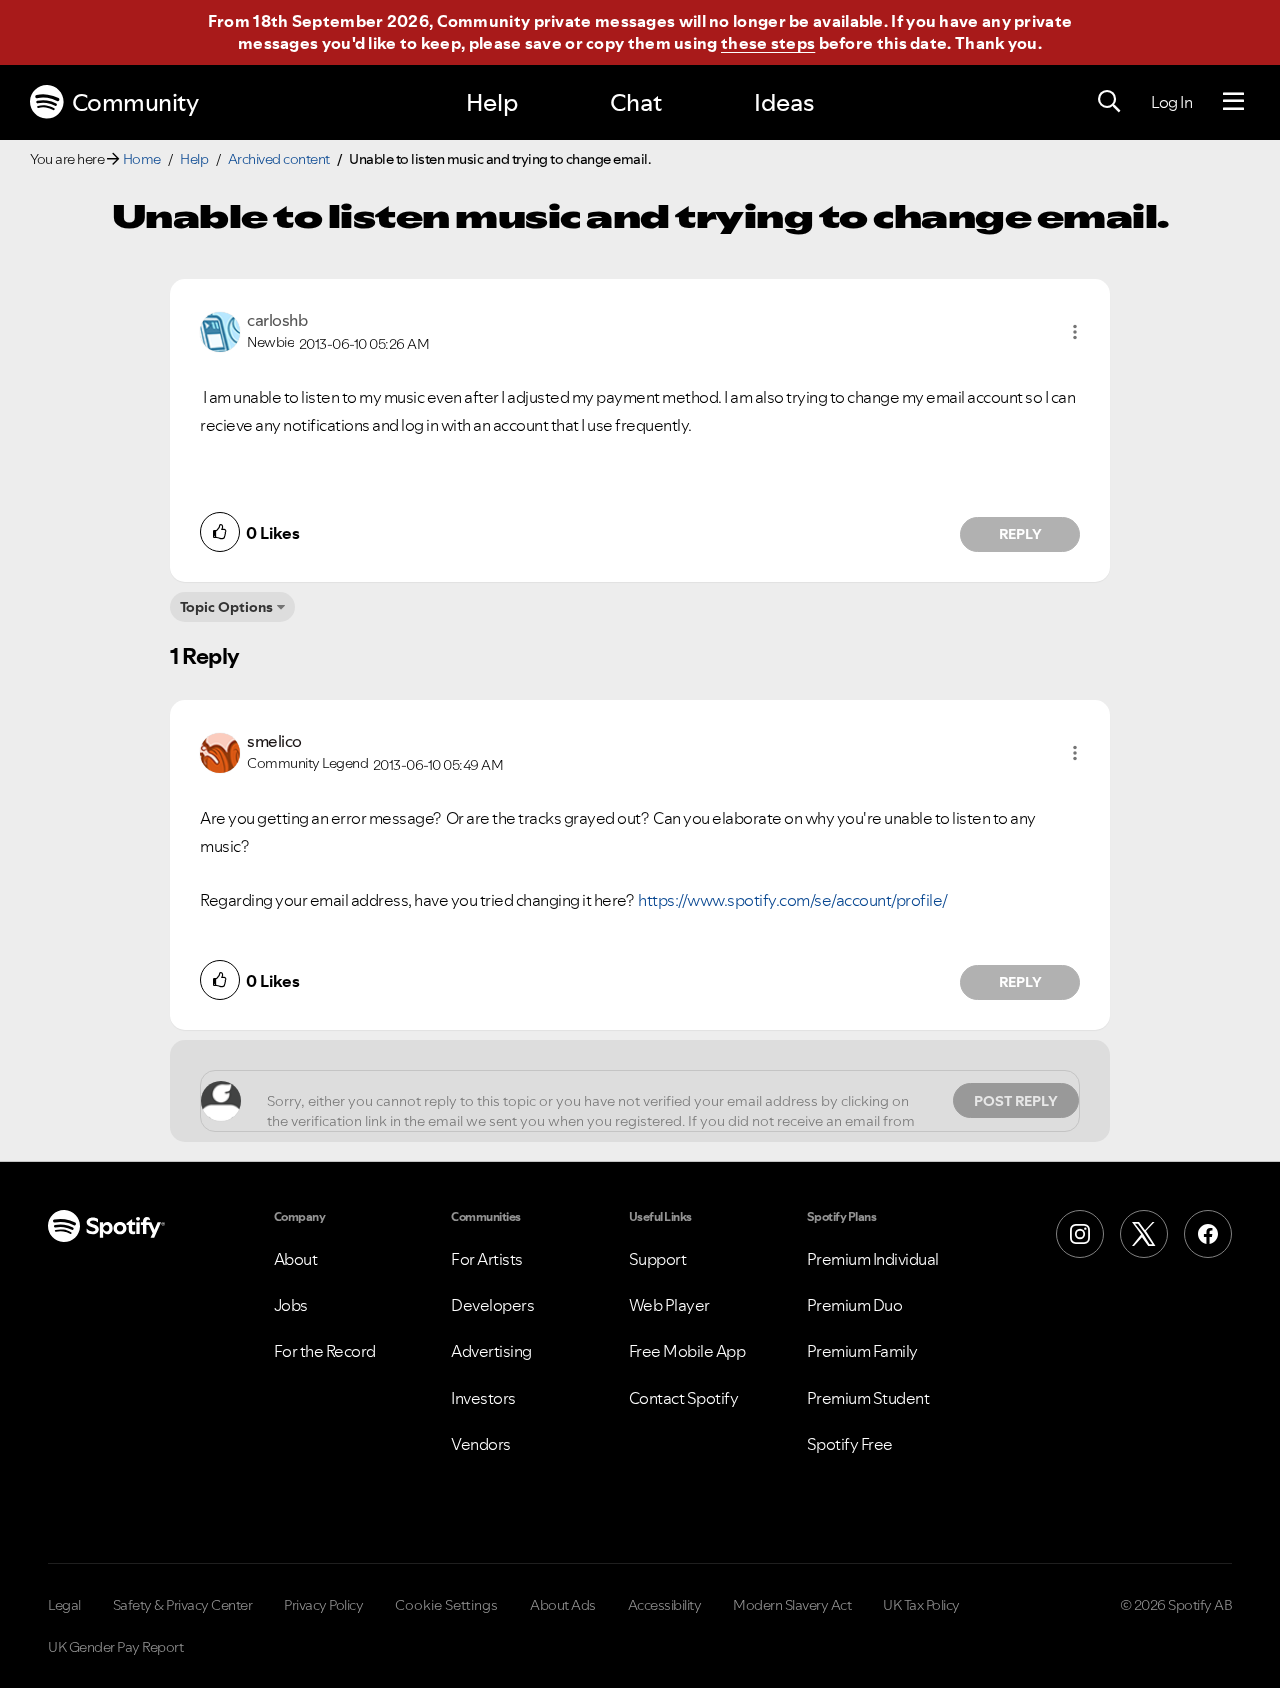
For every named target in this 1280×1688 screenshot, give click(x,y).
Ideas (784, 102)
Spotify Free (850, 1444)
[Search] (1109, 102)
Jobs (291, 1305)
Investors (483, 1398)
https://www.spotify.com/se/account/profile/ (793, 900)
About (296, 1259)
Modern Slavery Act (792, 1605)
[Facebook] (1208, 1234)
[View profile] (220, 330)
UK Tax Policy (921, 1605)
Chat (636, 102)
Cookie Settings (446, 1605)
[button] (1075, 332)
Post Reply (1016, 1101)
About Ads (563, 1605)
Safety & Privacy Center (183, 1605)
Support (658, 1259)
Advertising (491, 1351)
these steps (768, 43)
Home (142, 159)
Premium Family (862, 1351)
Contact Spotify (684, 1398)
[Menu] (1233, 102)
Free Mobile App (687, 1351)
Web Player (669, 1305)
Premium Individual (873, 1259)
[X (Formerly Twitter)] (1144, 1234)
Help (492, 102)
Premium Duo (855, 1305)
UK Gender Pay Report (115, 1647)
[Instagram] (1080, 1234)
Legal (64, 1605)
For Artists (487, 1259)
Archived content (279, 159)
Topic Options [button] (226, 607)
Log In (1171, 102)
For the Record (325, 1351)
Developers (492, 1305)
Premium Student (868, 1398)
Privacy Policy (323, 1605)
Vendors (481, 1444)
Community (135, 102)
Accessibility (665, 1605)
